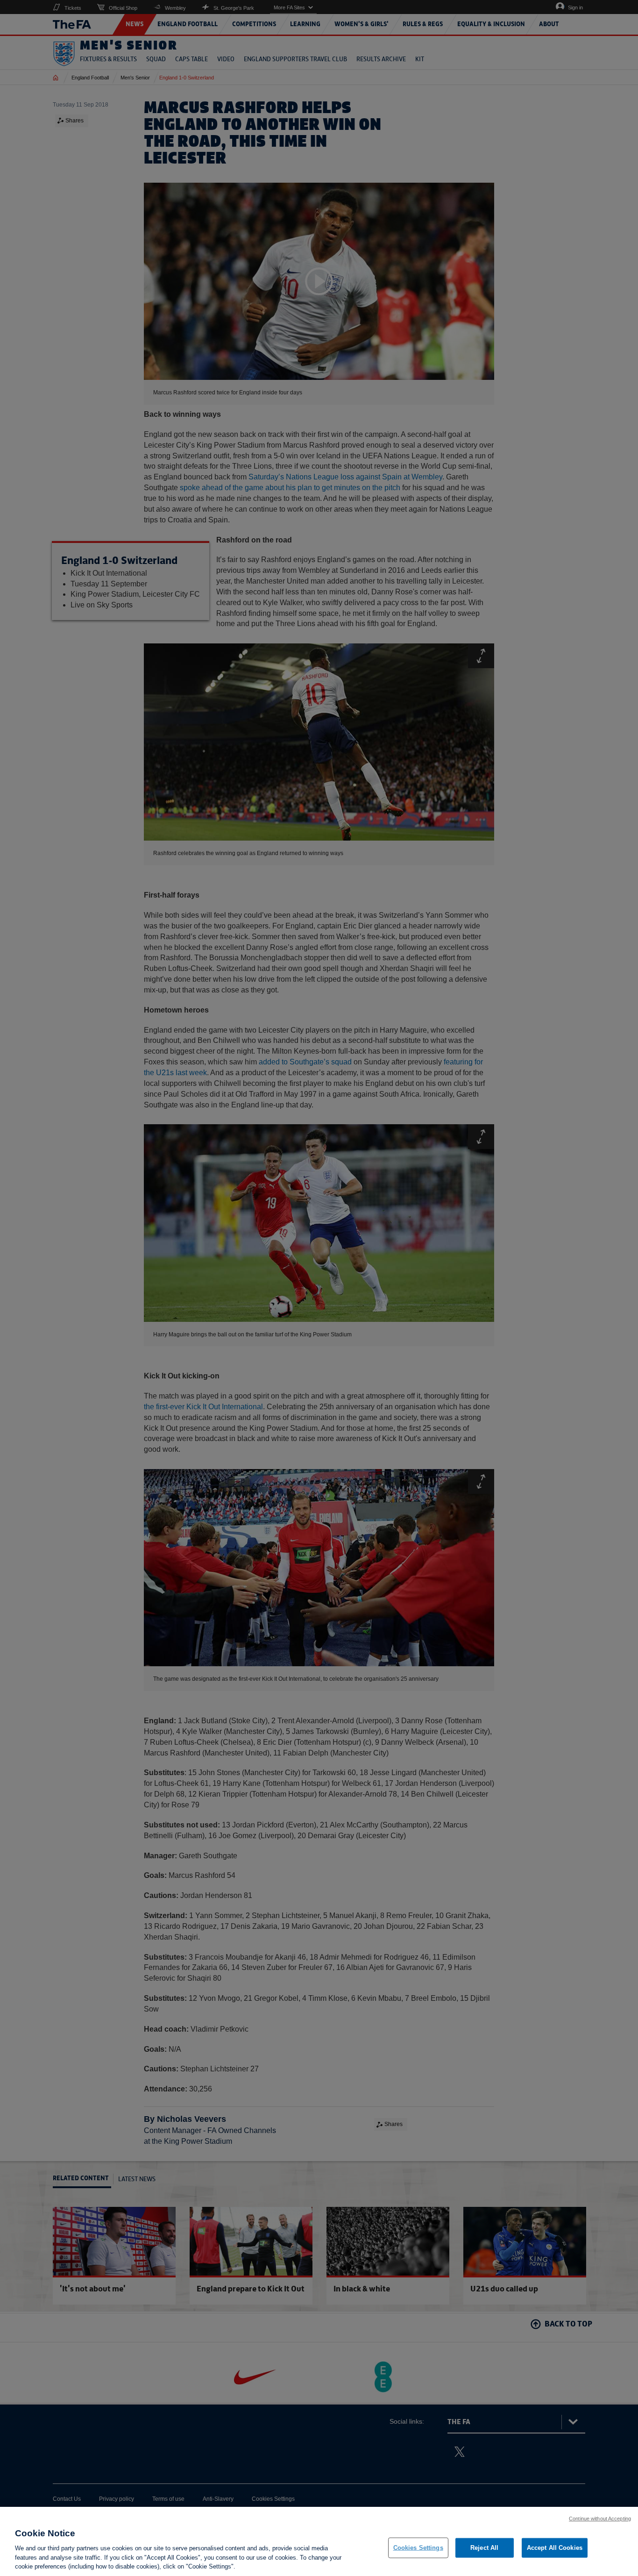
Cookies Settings (418, 2548)
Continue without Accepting (600, 2519)
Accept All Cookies (555, 2548)
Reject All (484, 2548)
